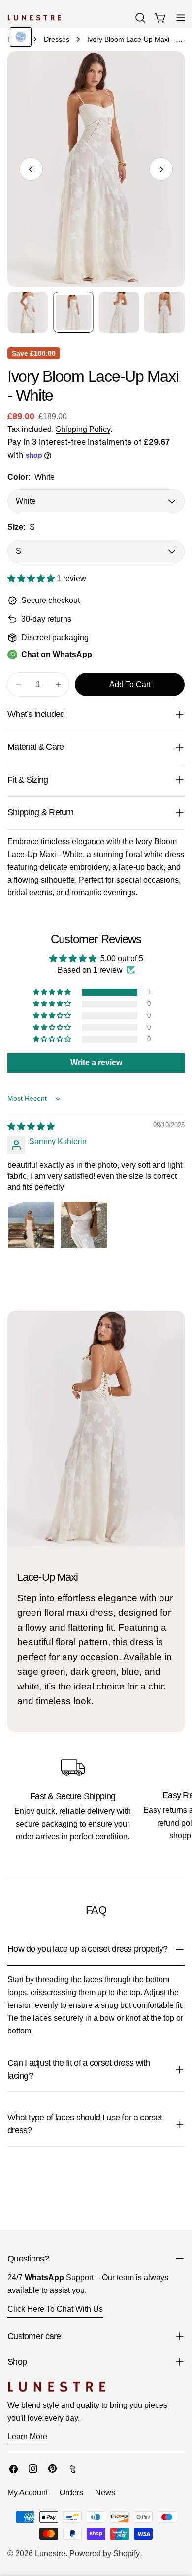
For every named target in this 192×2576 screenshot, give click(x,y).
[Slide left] (31, 169)
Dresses (57, 39)
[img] (31, 1127)
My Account (28, 2493)
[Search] (140, 18)
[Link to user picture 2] (84, 1225)
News (105, 2493)
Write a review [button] (96, 1063)
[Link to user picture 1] (31, 1225)
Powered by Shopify (105, 2554)
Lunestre (50, 2554)
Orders (71, 2493)
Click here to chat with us (55, 2309)
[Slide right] (161, 169)
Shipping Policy (83, 429)
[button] (32, 579)
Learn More (27, 2437)
